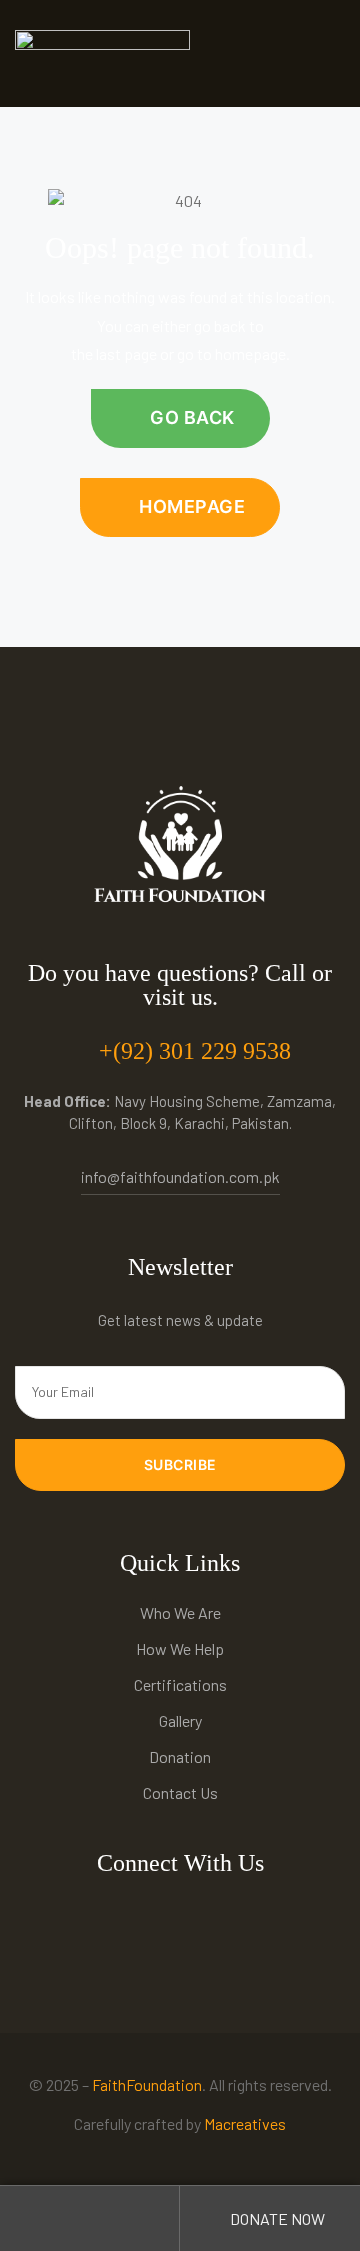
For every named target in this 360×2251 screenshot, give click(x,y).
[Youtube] (202, 1915)
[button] (180, 418)
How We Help (180, 1648)
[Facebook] (114, 1915)
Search (90, 2218)
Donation (180, 1756)
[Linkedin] (246, 1915)
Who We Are (180, 1612)
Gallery (180, 1720)
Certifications (180, 1684)
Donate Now (276, 2218)
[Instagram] (158, 1915)
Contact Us (180, 1792)
